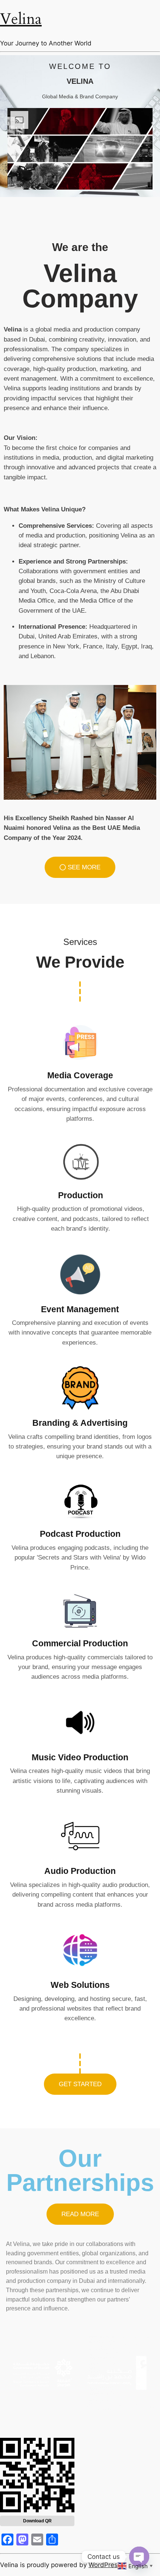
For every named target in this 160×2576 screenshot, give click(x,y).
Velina (21, 19)
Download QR (37, 2521)
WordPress (105, 2565)
